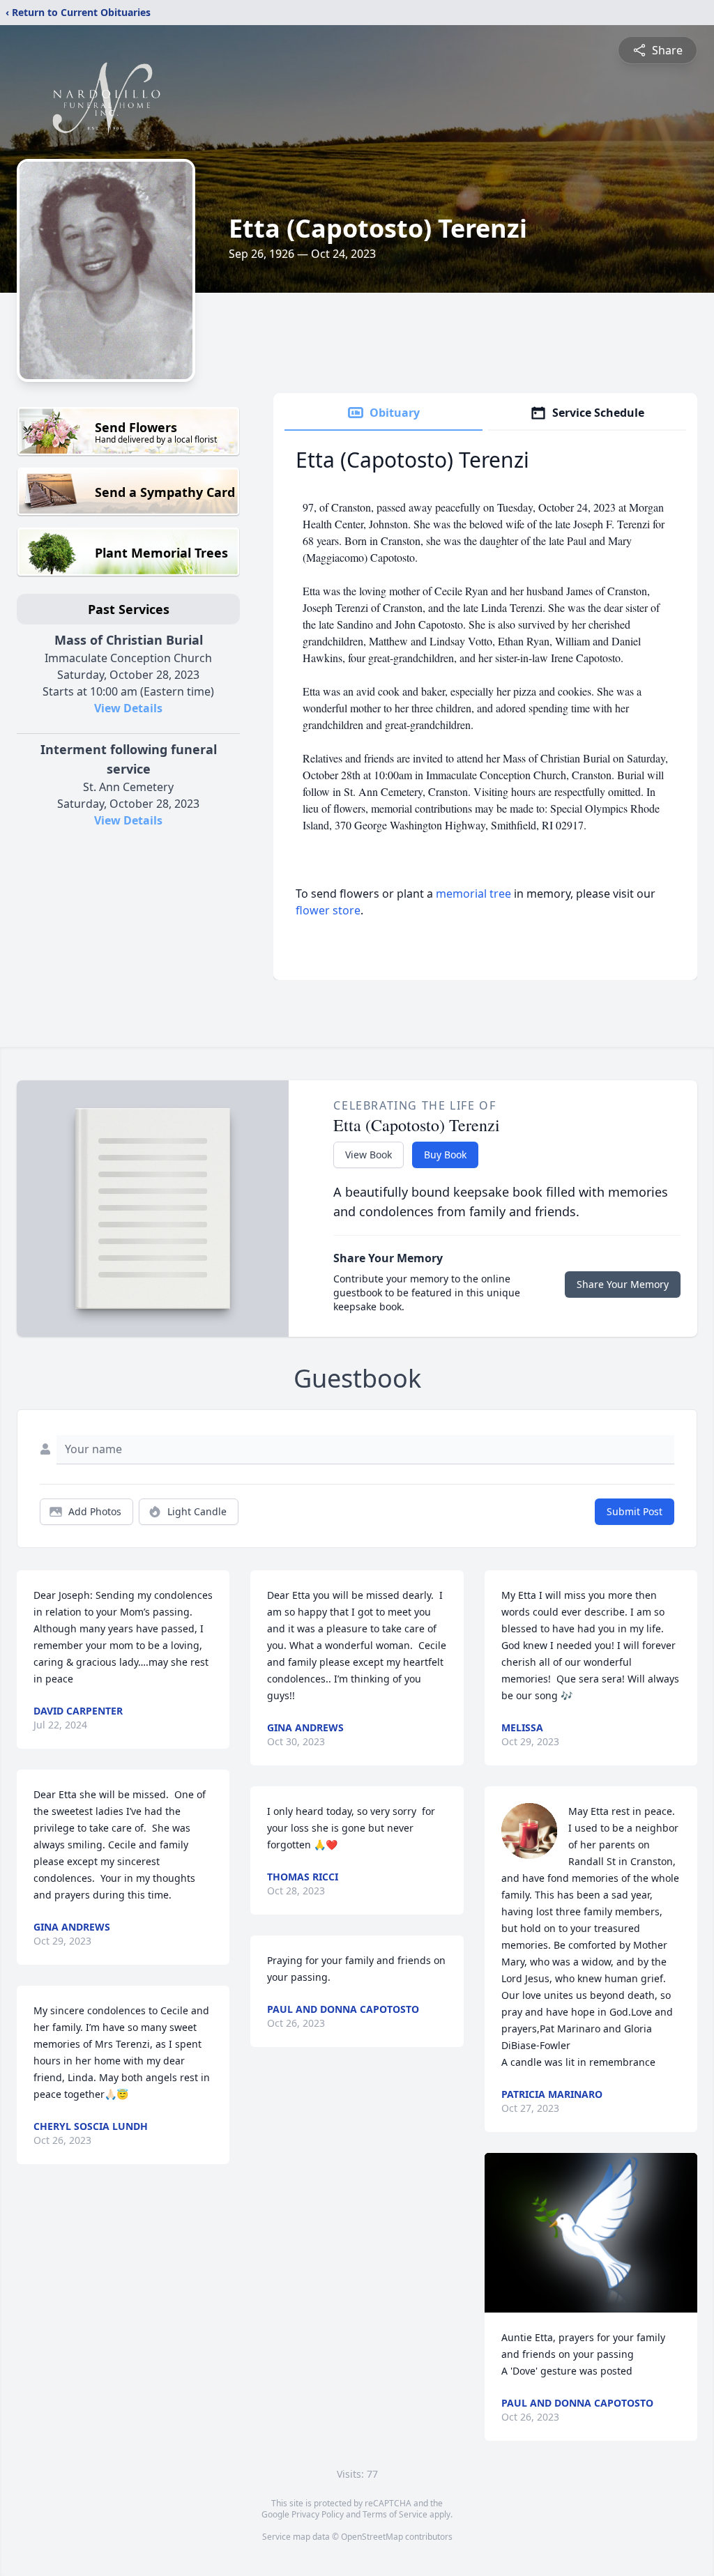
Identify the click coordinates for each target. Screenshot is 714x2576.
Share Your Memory (623, 1284)
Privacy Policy (318, 2514)
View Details (128, 708)
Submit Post (635, 1511)
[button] (591, 2233)
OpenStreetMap (372, 2537)
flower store (328, 910)
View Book (369, 1155)
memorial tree (473, 894)
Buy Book (445, 1155)
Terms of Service (395, 2514)
